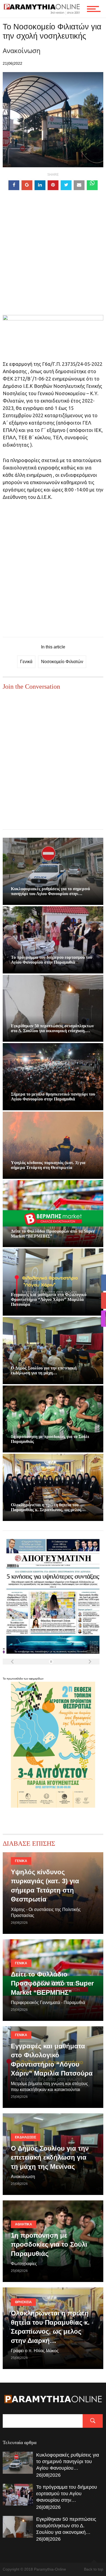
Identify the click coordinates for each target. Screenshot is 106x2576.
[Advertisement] (53, 262)
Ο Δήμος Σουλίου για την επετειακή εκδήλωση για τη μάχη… (44, 1370)
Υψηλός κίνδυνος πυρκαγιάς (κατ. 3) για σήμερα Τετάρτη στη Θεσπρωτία (48, 1165)
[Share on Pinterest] (53, 185)
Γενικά (26, 662)
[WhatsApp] (92, 185)
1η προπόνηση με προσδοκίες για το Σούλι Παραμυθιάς (49, 2244)
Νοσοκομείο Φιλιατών (62, 662)
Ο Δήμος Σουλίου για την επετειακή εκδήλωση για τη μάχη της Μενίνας (50, 2157)
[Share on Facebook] (14, 185)
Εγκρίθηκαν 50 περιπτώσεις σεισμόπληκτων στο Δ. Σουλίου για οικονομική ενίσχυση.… (52, 1028)
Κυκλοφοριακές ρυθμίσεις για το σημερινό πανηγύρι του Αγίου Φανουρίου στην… (50, 891)
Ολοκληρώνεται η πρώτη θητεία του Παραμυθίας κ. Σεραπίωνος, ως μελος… (48, 1507)
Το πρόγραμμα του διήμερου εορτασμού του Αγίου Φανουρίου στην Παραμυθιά (52, 960)
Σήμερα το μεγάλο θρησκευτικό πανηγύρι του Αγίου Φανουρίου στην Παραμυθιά (53, 1097)
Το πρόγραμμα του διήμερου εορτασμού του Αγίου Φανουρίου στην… (67, 2494)
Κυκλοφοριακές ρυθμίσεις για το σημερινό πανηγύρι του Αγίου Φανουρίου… (68, 2461)
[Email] (79, 185)
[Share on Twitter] (66, 185)
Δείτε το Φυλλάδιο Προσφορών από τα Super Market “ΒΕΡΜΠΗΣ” (52, 1983)
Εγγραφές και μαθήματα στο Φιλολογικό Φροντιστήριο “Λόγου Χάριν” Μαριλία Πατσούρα (49, 1299)
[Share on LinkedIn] (40, 185)
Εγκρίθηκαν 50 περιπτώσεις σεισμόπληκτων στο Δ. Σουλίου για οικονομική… (66, 2526)
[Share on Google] (27, 185)
